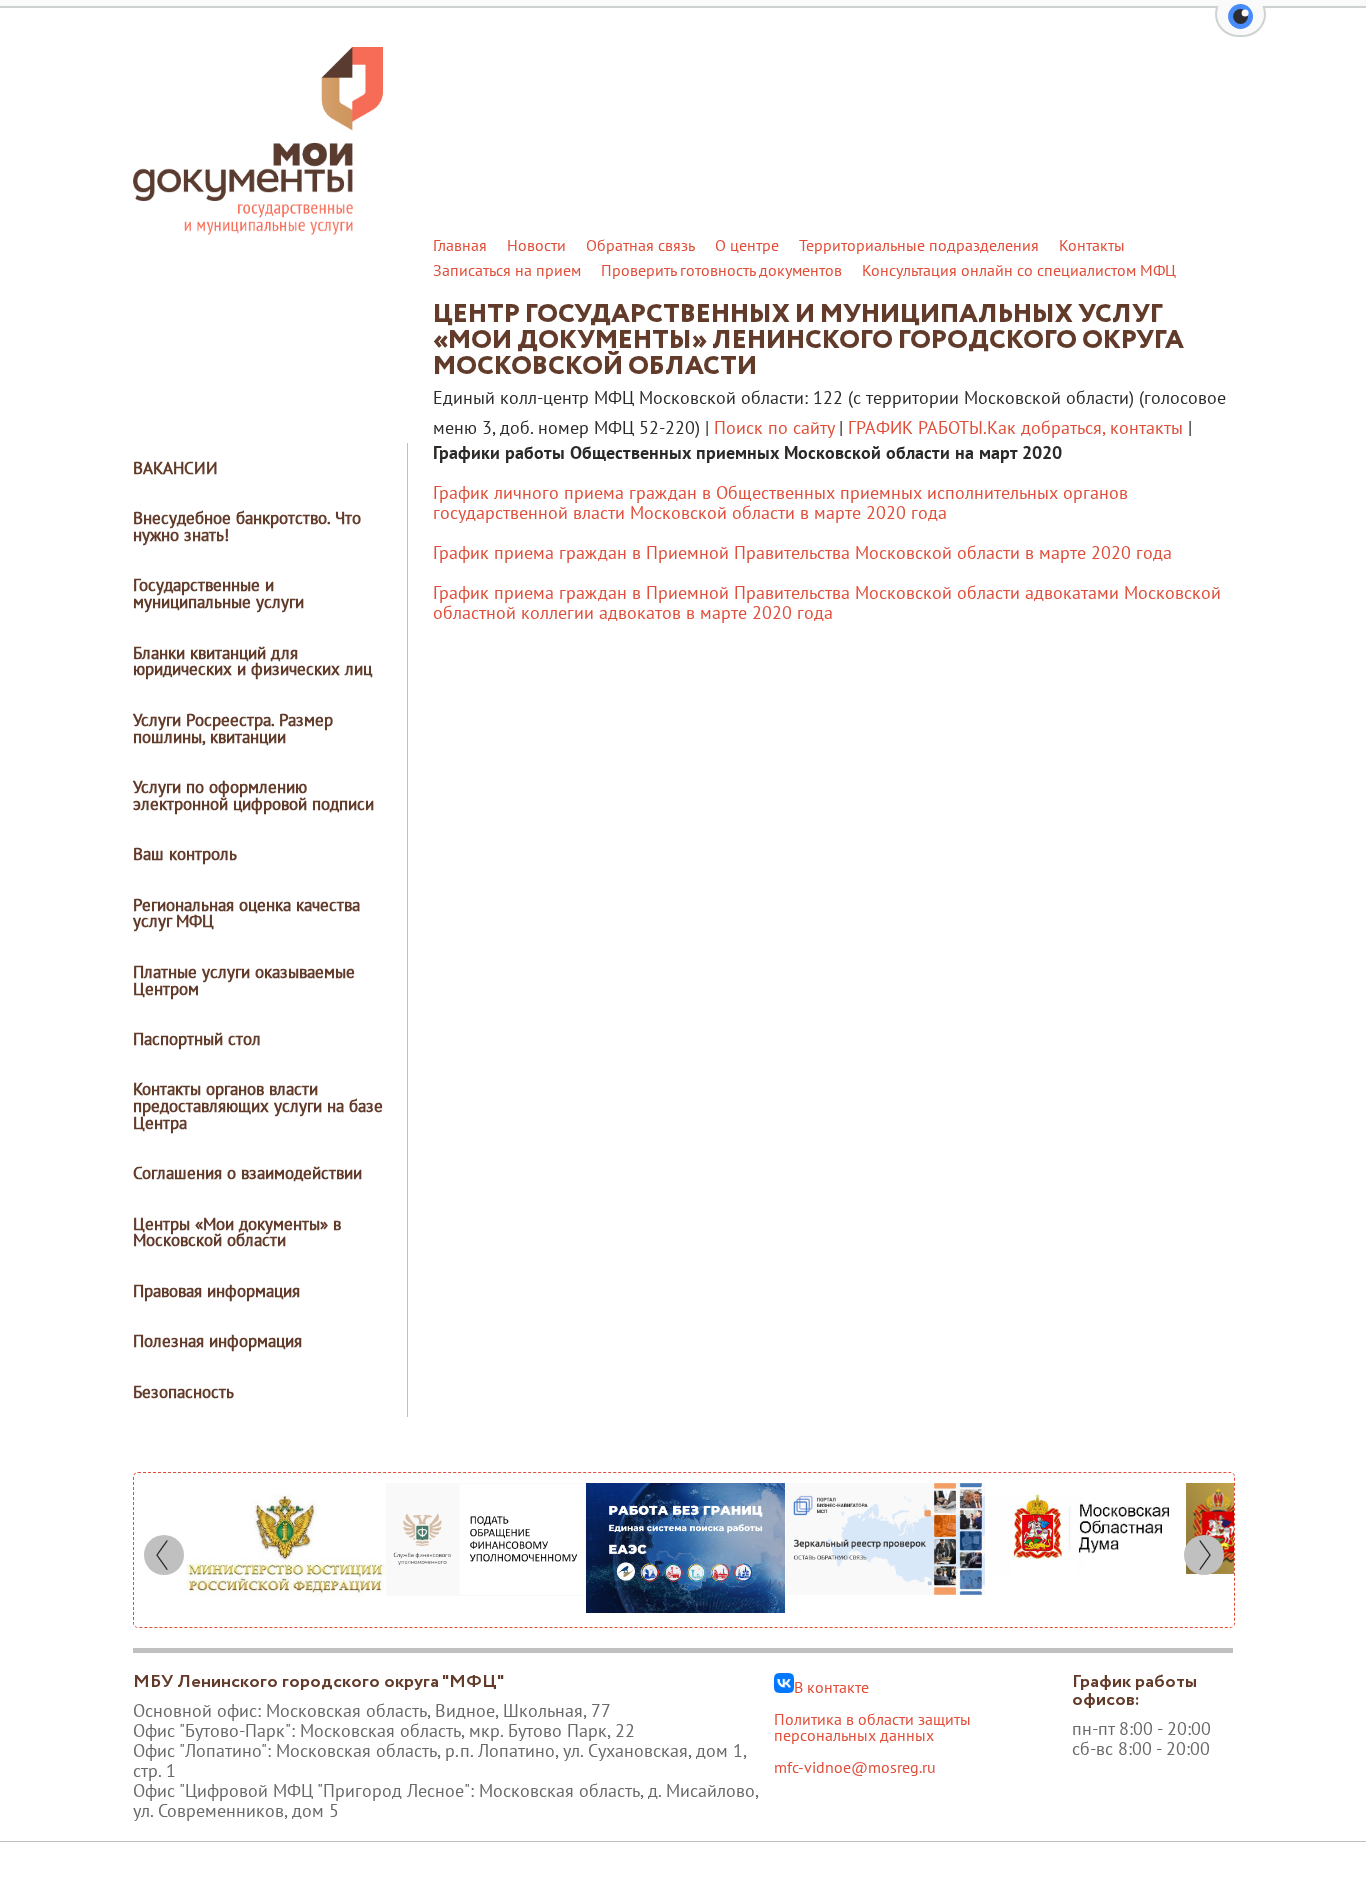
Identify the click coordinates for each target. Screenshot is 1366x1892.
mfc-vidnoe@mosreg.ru (855, 1767)
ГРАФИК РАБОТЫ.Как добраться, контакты (1015, 427)
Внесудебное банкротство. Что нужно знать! (247, 526)
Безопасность (183, 1392)
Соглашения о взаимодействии (247, 1173)
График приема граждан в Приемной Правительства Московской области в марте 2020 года (802, 552)
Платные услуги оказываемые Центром (244, 980)
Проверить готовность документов (721, 270)
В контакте (831, 1686)
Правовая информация (216, 1291)
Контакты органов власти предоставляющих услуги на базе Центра (258, 1106)
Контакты (1092, 245)
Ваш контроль (185, 854)
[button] (1240, 28)
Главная (460, 245)
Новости (536, 245)
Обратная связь (640, 245)
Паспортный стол (197, 1039)
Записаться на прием (507, 270)
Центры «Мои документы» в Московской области (237, 1232)
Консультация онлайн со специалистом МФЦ (1019, 270)
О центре (747, 245)
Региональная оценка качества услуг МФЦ (246, 913)
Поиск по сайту (774, 427)
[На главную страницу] (258, 229)
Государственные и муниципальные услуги (218, 593)
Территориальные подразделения (919, 245)
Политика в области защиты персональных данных (872, 1727)
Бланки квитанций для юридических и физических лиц (252, 661)
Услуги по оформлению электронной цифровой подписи (253, 795)
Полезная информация (217, 1341)
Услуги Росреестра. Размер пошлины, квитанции (233, 728)
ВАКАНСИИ (175, 468)
